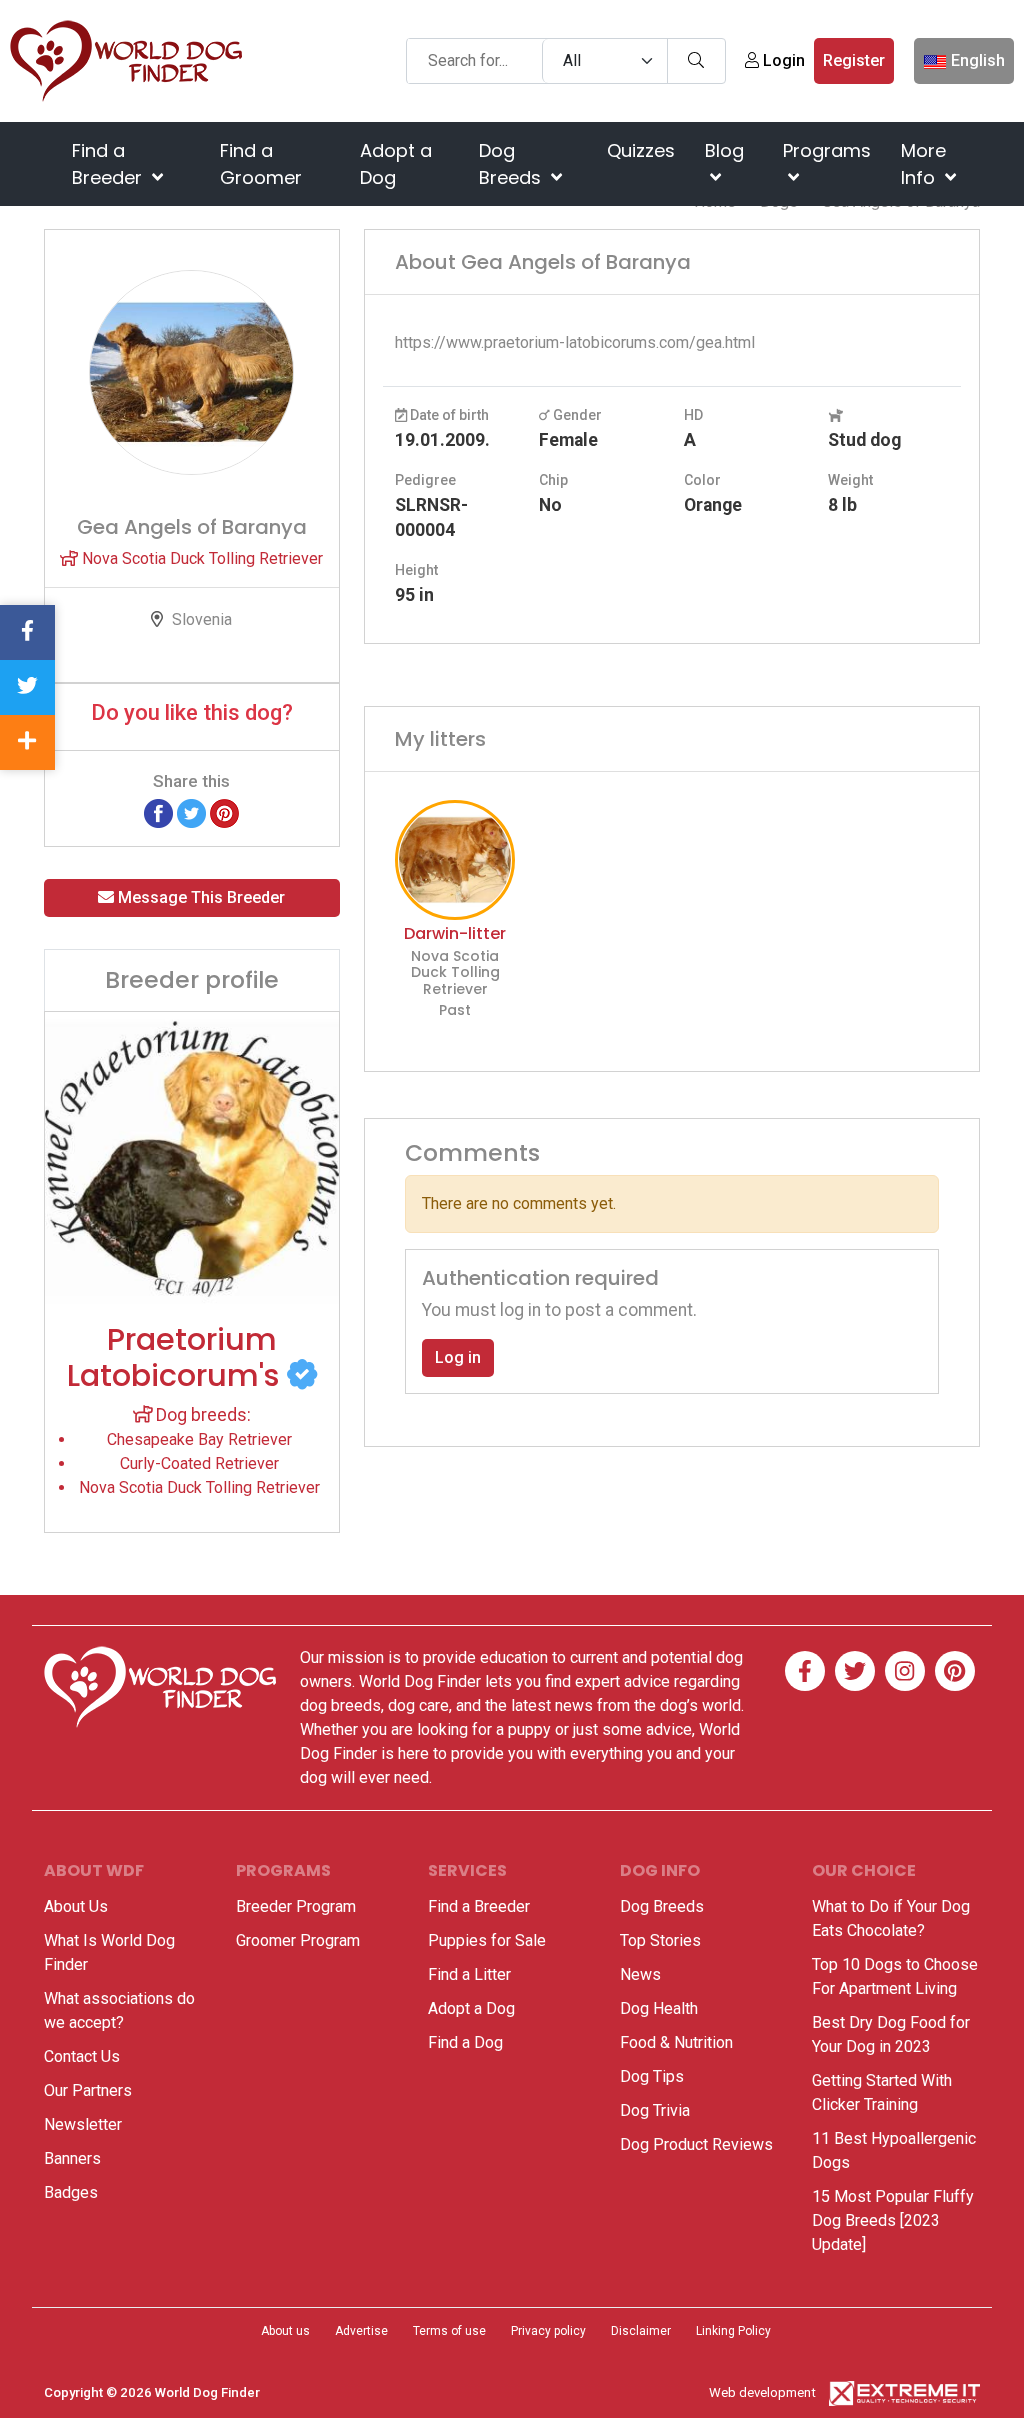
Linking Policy (733, 2331)
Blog (724, 150)
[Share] (27, 742)
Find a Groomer (261, 164)
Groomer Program (298, 1940)
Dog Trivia (655, 2110)
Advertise (361, 2331)
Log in (458, 1357)
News (640, 1974)
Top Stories (660, 1940)
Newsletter (83, 2124)
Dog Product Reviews (696, 2144)
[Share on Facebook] (158, 812)
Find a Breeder (109, 164)
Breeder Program (296, 1906)
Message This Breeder (199, 897)
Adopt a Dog (396, 164)
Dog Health (659, 2008)
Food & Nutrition (676, 2042)
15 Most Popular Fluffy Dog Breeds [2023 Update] (893, 2220)
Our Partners (88, 2090)
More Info (923, 164)
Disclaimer (641, 2331)
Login (782, 60)
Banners (72, 2158)
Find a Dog (465, 2042)
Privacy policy (548, 2331)
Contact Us (82, 2056)
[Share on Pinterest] (224, 812)
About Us (76, 1906)
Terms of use (449, 2331)
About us (285, 2331)
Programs (827, 150)
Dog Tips (652, 2076)
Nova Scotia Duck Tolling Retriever (200, 558)
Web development (762, 2392)
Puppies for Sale (487, 1940)
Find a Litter (469, 1974)
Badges (71, 2192)
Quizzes (641, 150)
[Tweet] (191, 812)
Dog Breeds (512, 164)
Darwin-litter (455, 933)
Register (854, 60)
